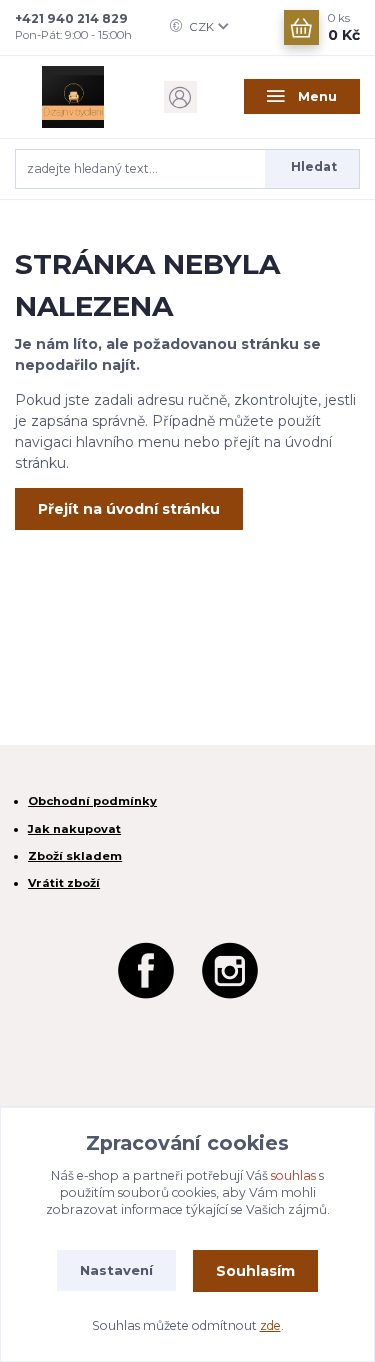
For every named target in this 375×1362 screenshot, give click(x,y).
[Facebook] (146, 968)
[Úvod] (73, 97)
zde (270, 1325)
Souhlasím (255, 1271)
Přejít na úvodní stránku (129, 509)
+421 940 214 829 (71, 18)
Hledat (314, 166)
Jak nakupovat (74, 829)
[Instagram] (230, 968)
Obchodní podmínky (92, 801)
